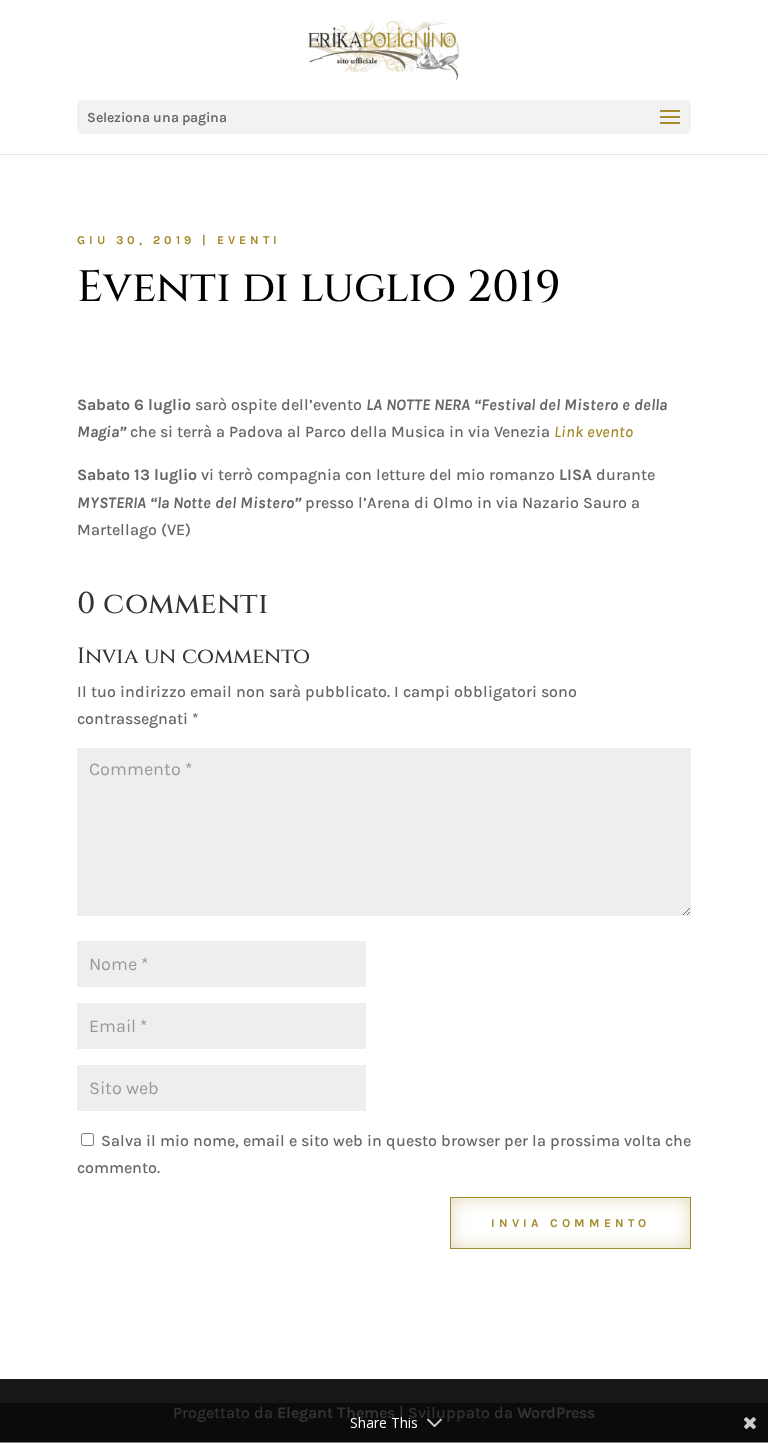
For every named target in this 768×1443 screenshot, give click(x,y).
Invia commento (570, 1223)
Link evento (593, 431)
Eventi (249, 240)
